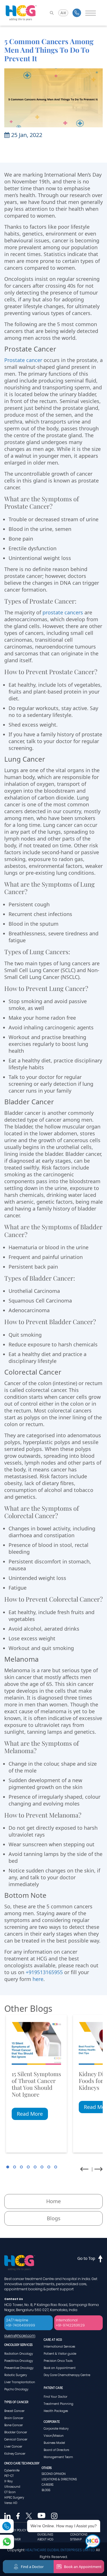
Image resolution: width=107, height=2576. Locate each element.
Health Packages (56, 2411)
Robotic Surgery (16, 2375)
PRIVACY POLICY (15, 2530)
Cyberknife (12, 2470)
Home (53, 2201)
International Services (59, 2347)
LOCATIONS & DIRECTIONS (59, 2479)
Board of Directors (56, 2450)
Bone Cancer (14, 2425)
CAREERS (48, 2485)
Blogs (54, 2218)
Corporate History (56, 2429)
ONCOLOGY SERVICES (18, 2345)
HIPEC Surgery (14, 2498)
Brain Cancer (14, 2418)
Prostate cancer (23, 360)
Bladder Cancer (16, 2432)
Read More (30, 2114)
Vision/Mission (54, 2436)
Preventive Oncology (19, 2368)
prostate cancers (63, 612)
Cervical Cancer (16, 2439)
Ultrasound (12, 2487)
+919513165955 (44, 1972)
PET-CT (9, 2476)
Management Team (58, 2457)
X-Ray (8, 2481)
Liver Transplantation (20, 2382)
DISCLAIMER (12, 2539)
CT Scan (10, 2492)
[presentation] (84, 2169)
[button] (8, 2167)
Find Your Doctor (55, 2397)
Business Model (54, 2443)
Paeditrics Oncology (19, 2361)
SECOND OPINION (54, 2474)
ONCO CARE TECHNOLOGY (22, 2463)
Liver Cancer (13, 2447)
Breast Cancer (14, 2411)
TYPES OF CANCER (16, 2402)
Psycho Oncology (16, 2389)
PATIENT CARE (53, 2388)
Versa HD (11, 2503)
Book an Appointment (60, 2368)
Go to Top (86, 2258)
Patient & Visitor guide (60, 2354)
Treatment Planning (58, 2404)
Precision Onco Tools (58, 2361)
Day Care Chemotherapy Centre (67, 2375)
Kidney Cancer (15, 2454)
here (38, 1979)
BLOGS (46, 2490)
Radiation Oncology (19, 2354)
